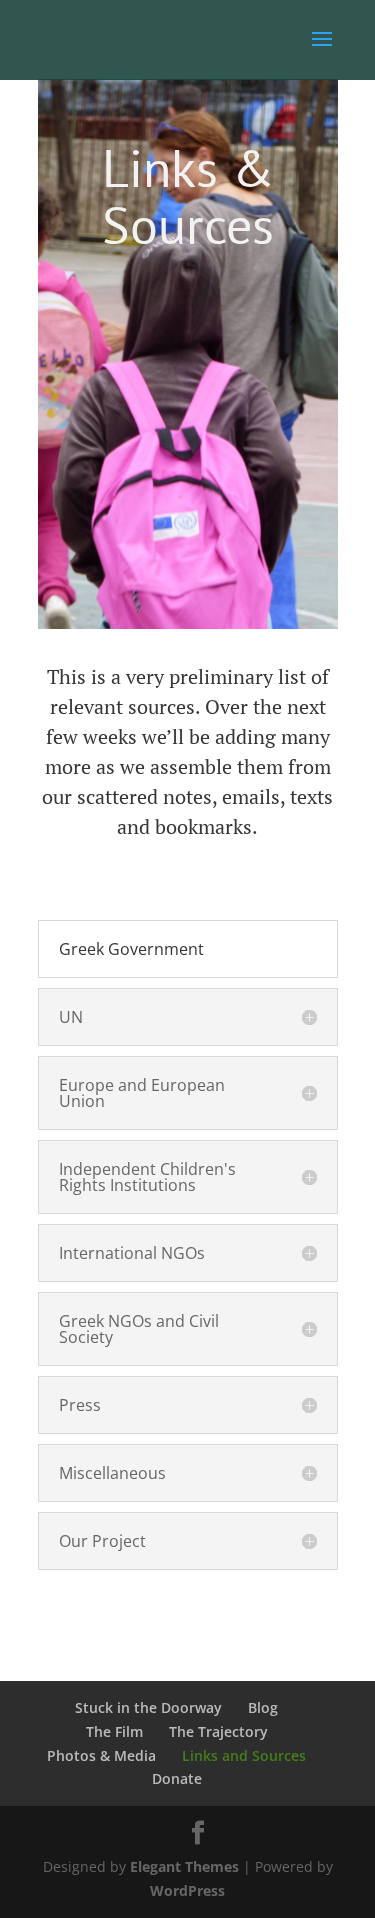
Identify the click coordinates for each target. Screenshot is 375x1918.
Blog (263, 1707)
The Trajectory (218, 1731)
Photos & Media (101, 1755)
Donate (177, 1778)
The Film (114, 1731)
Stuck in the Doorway (148, 1707)
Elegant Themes (184, 1866)
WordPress (187, 1890)
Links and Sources (244, 1755)
